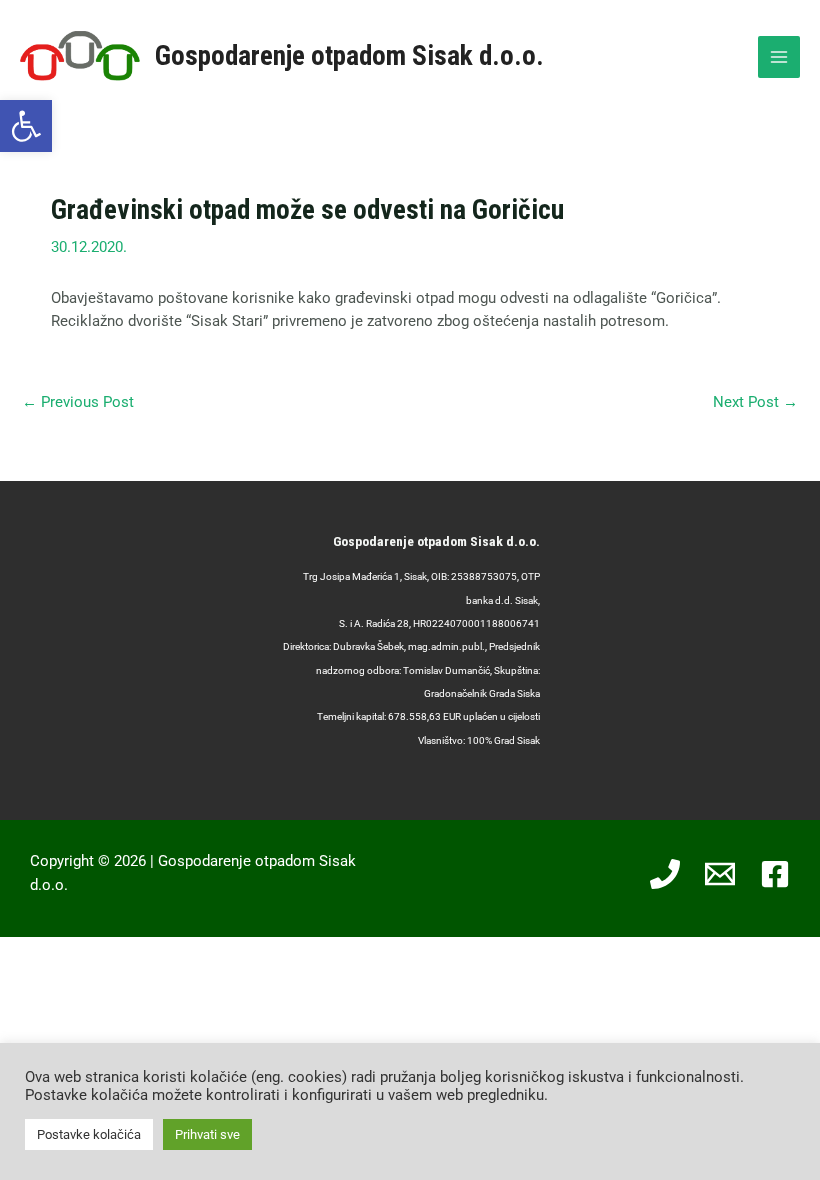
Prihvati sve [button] (207, 1134)
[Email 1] (720, 874)
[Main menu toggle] (779, 57)
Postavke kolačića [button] (89, 1134)
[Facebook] (775, 874)
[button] (26, 126)
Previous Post (78, 402)
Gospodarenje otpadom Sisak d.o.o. (349, 56)
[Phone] (665, 874)
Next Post (755, 402)
